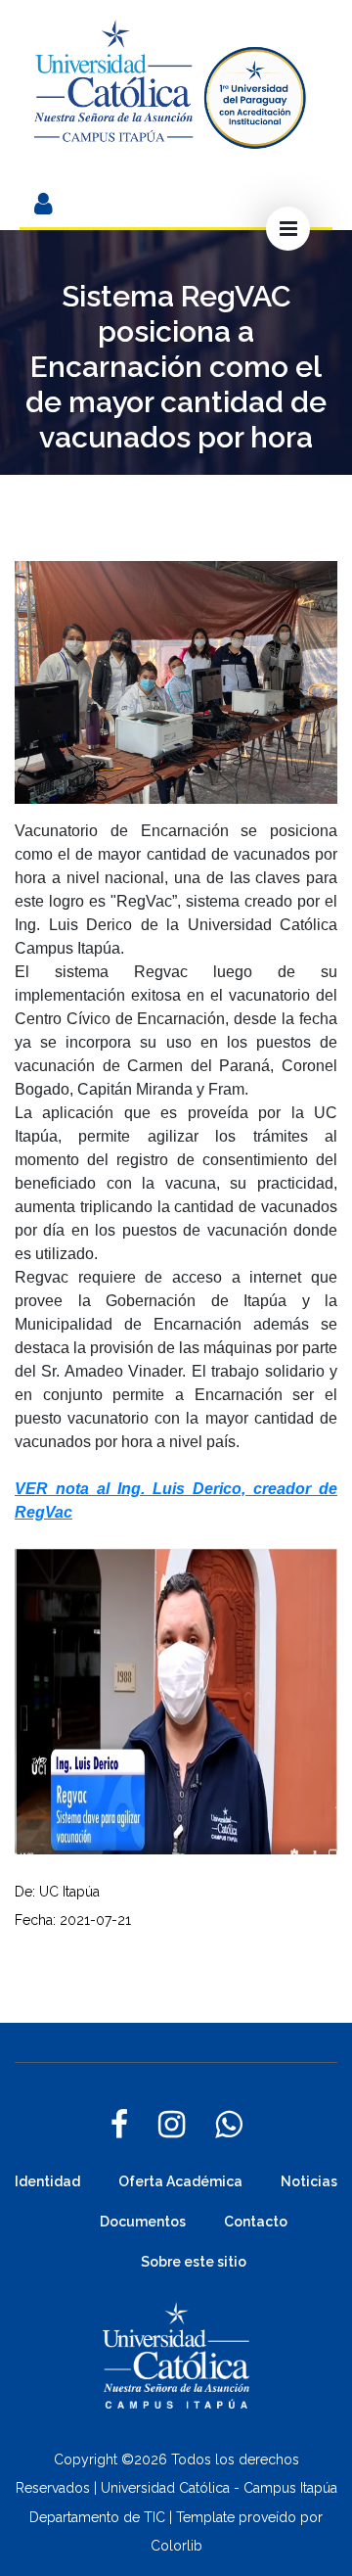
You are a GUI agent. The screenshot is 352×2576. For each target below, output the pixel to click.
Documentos (143, 2222)
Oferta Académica (180, 2181)
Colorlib (176, 2546)
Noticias (309, 2181)
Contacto (256, 2222)
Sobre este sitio (194, 2262)
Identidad (47, 2181)
